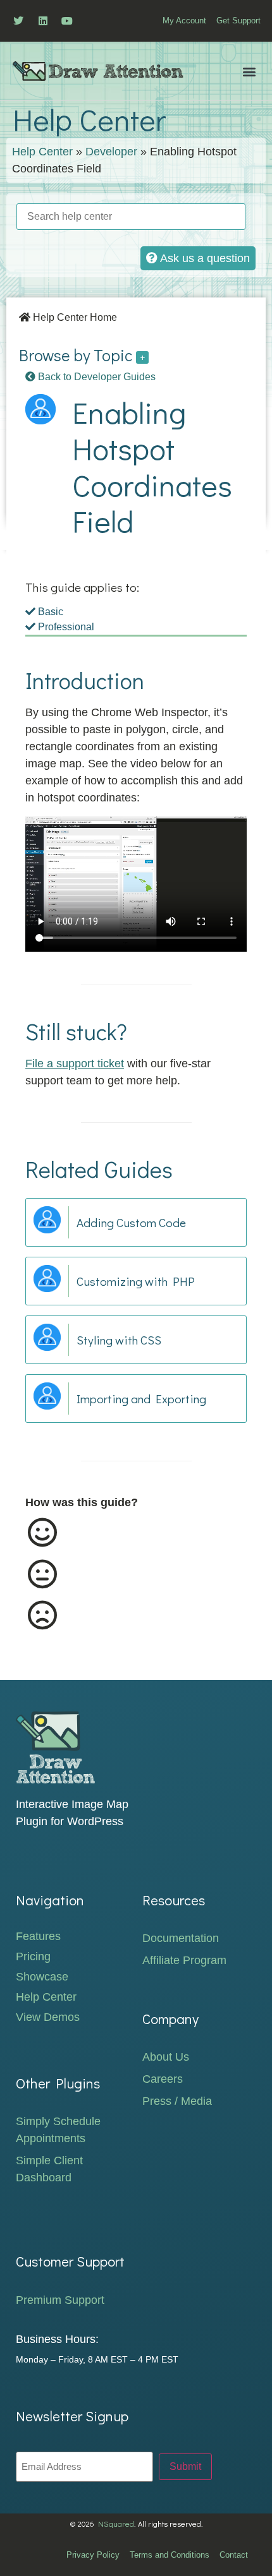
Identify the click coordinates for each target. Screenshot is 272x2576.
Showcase (42, 1977)
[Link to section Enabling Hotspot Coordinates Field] (151, 527)
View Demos (48, 2017)
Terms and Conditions (170, 2555)
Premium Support (60, 2300)
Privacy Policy (93, 2555)
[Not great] (122, 1615)
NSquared (116, 2524)
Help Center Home (74, 317)
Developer (111, 152)
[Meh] (122, 1574)
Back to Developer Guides (96, 377)
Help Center (42, 152)
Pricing (33, 1956)
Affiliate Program (184, 1960)
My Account (184, 21)
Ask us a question (204, 258)
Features (38, 1936)
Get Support (238, 21)
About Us (166, 2057)
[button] (249, 71)
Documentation (181, 1938)
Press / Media (177, 2101)
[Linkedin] (42, 21)
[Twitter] (18, 21)
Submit (185, 2466)
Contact (234, 2555)
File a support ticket (75, 1063)
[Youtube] (67, 21)
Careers (163, 2079)
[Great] (122, 1533)
